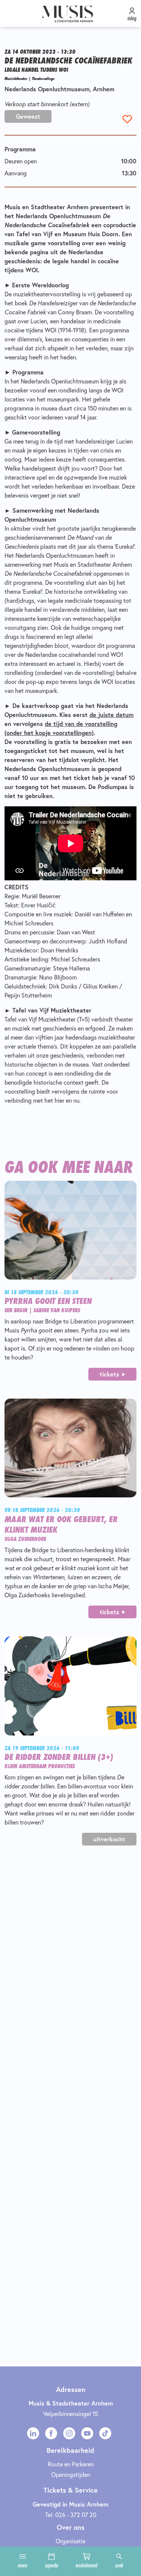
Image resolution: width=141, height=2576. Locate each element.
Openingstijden (71, 2475)
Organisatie (70, 2541)
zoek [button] (119, 2565)
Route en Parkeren (71, 2464)
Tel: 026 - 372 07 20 (71, 2515)
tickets (109, 1374)
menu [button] (23, 2565)
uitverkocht (109, 1839)
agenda (52, 2565)
